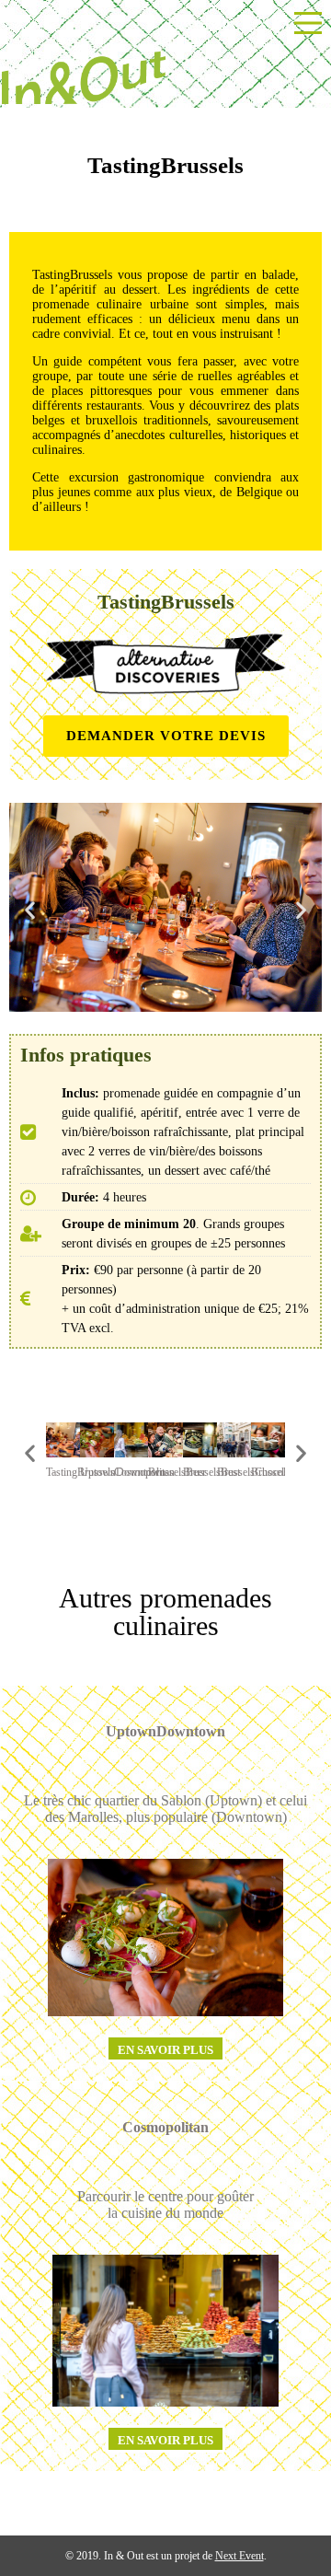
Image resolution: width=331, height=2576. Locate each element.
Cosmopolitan (165, 2127)
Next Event (240, 2556)
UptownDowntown (165, 1731)
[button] (30, 909)
